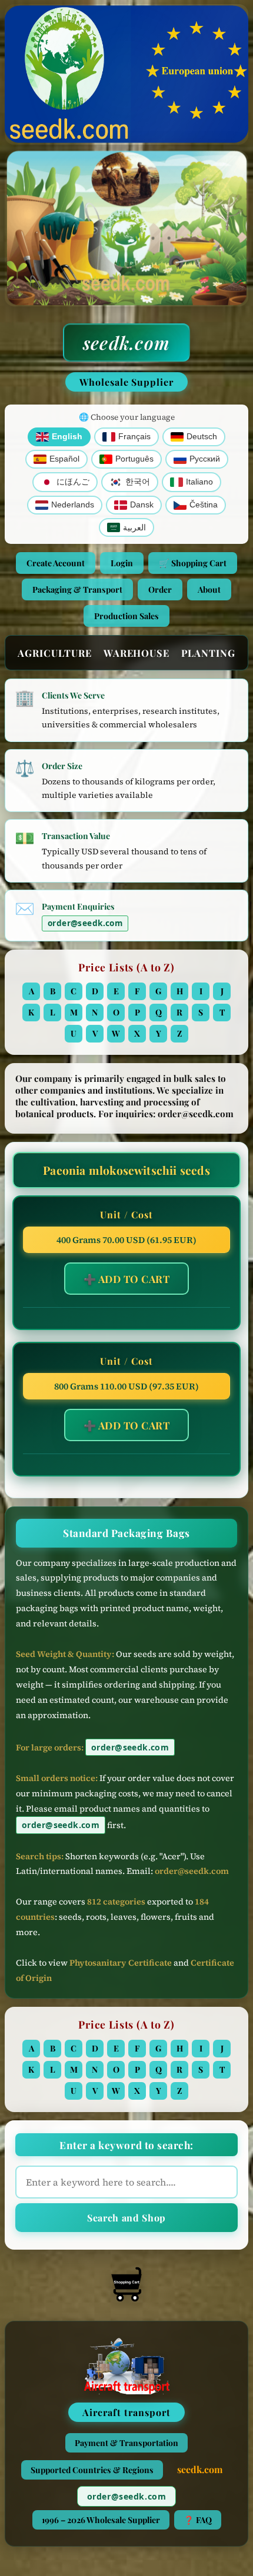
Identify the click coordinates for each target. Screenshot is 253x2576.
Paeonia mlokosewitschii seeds (126, 1170)
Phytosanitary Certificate (121, 1963)
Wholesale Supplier (126, 382)
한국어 (138, 482)
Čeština (204, 505)
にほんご (73, 482)
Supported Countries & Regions (92, 2470)
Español (64, 459)
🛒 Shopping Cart (193, 563)
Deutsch (202, 437)
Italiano (199, 482)
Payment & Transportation (126, 2443)
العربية (134, 528)
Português (134, 459)
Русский (205, 459)
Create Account (56, 563)
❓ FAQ (198, 2520)
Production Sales (126, 616)
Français (134, 437)
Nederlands (73, 505)
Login (122, 563)
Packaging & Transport (77, 589)
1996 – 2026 (101, 2520)
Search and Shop (126, 2218)
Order (160, 589)
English (67, 437)
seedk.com (126, 343)
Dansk (142, 505)
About (209, 589)
